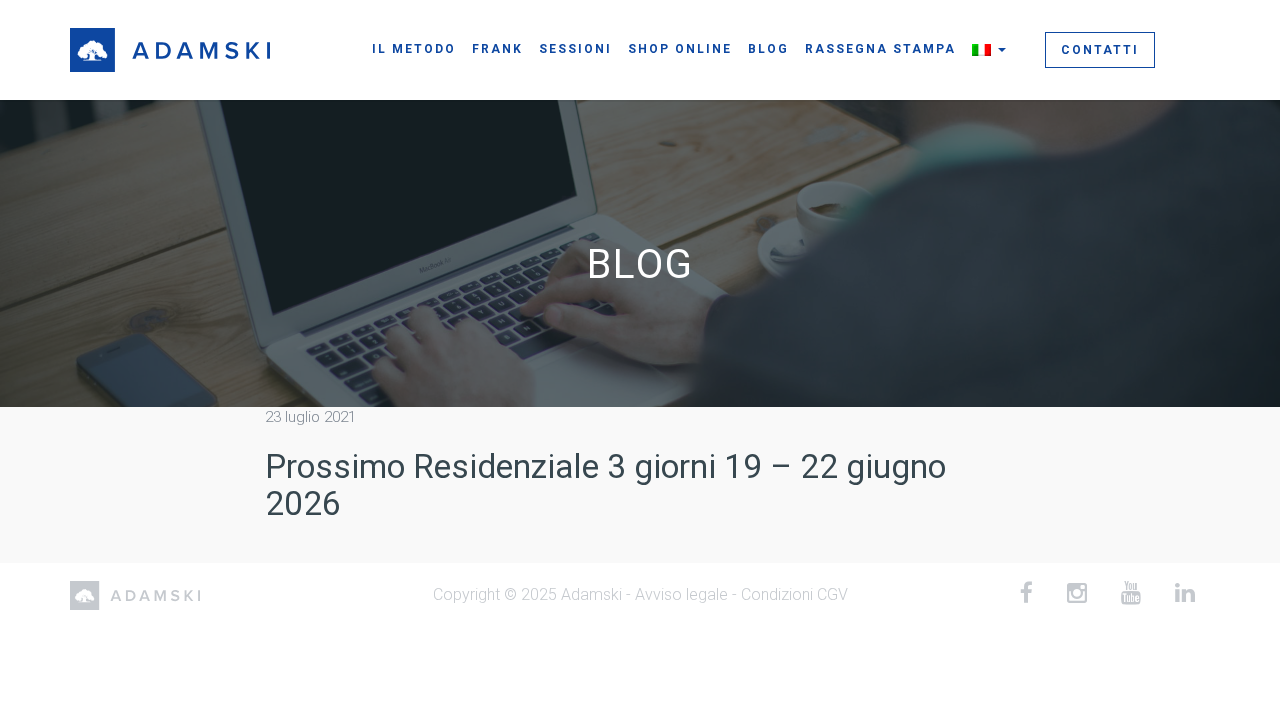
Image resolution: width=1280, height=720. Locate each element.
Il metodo (414, 49)
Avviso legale (681, 594)
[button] (989, 49)
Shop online (680, 49)
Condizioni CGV (794, 594)
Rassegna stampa (880, 49)
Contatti (1100, 50)
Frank (497, 49)
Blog (768, 49)
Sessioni (575, 49)
